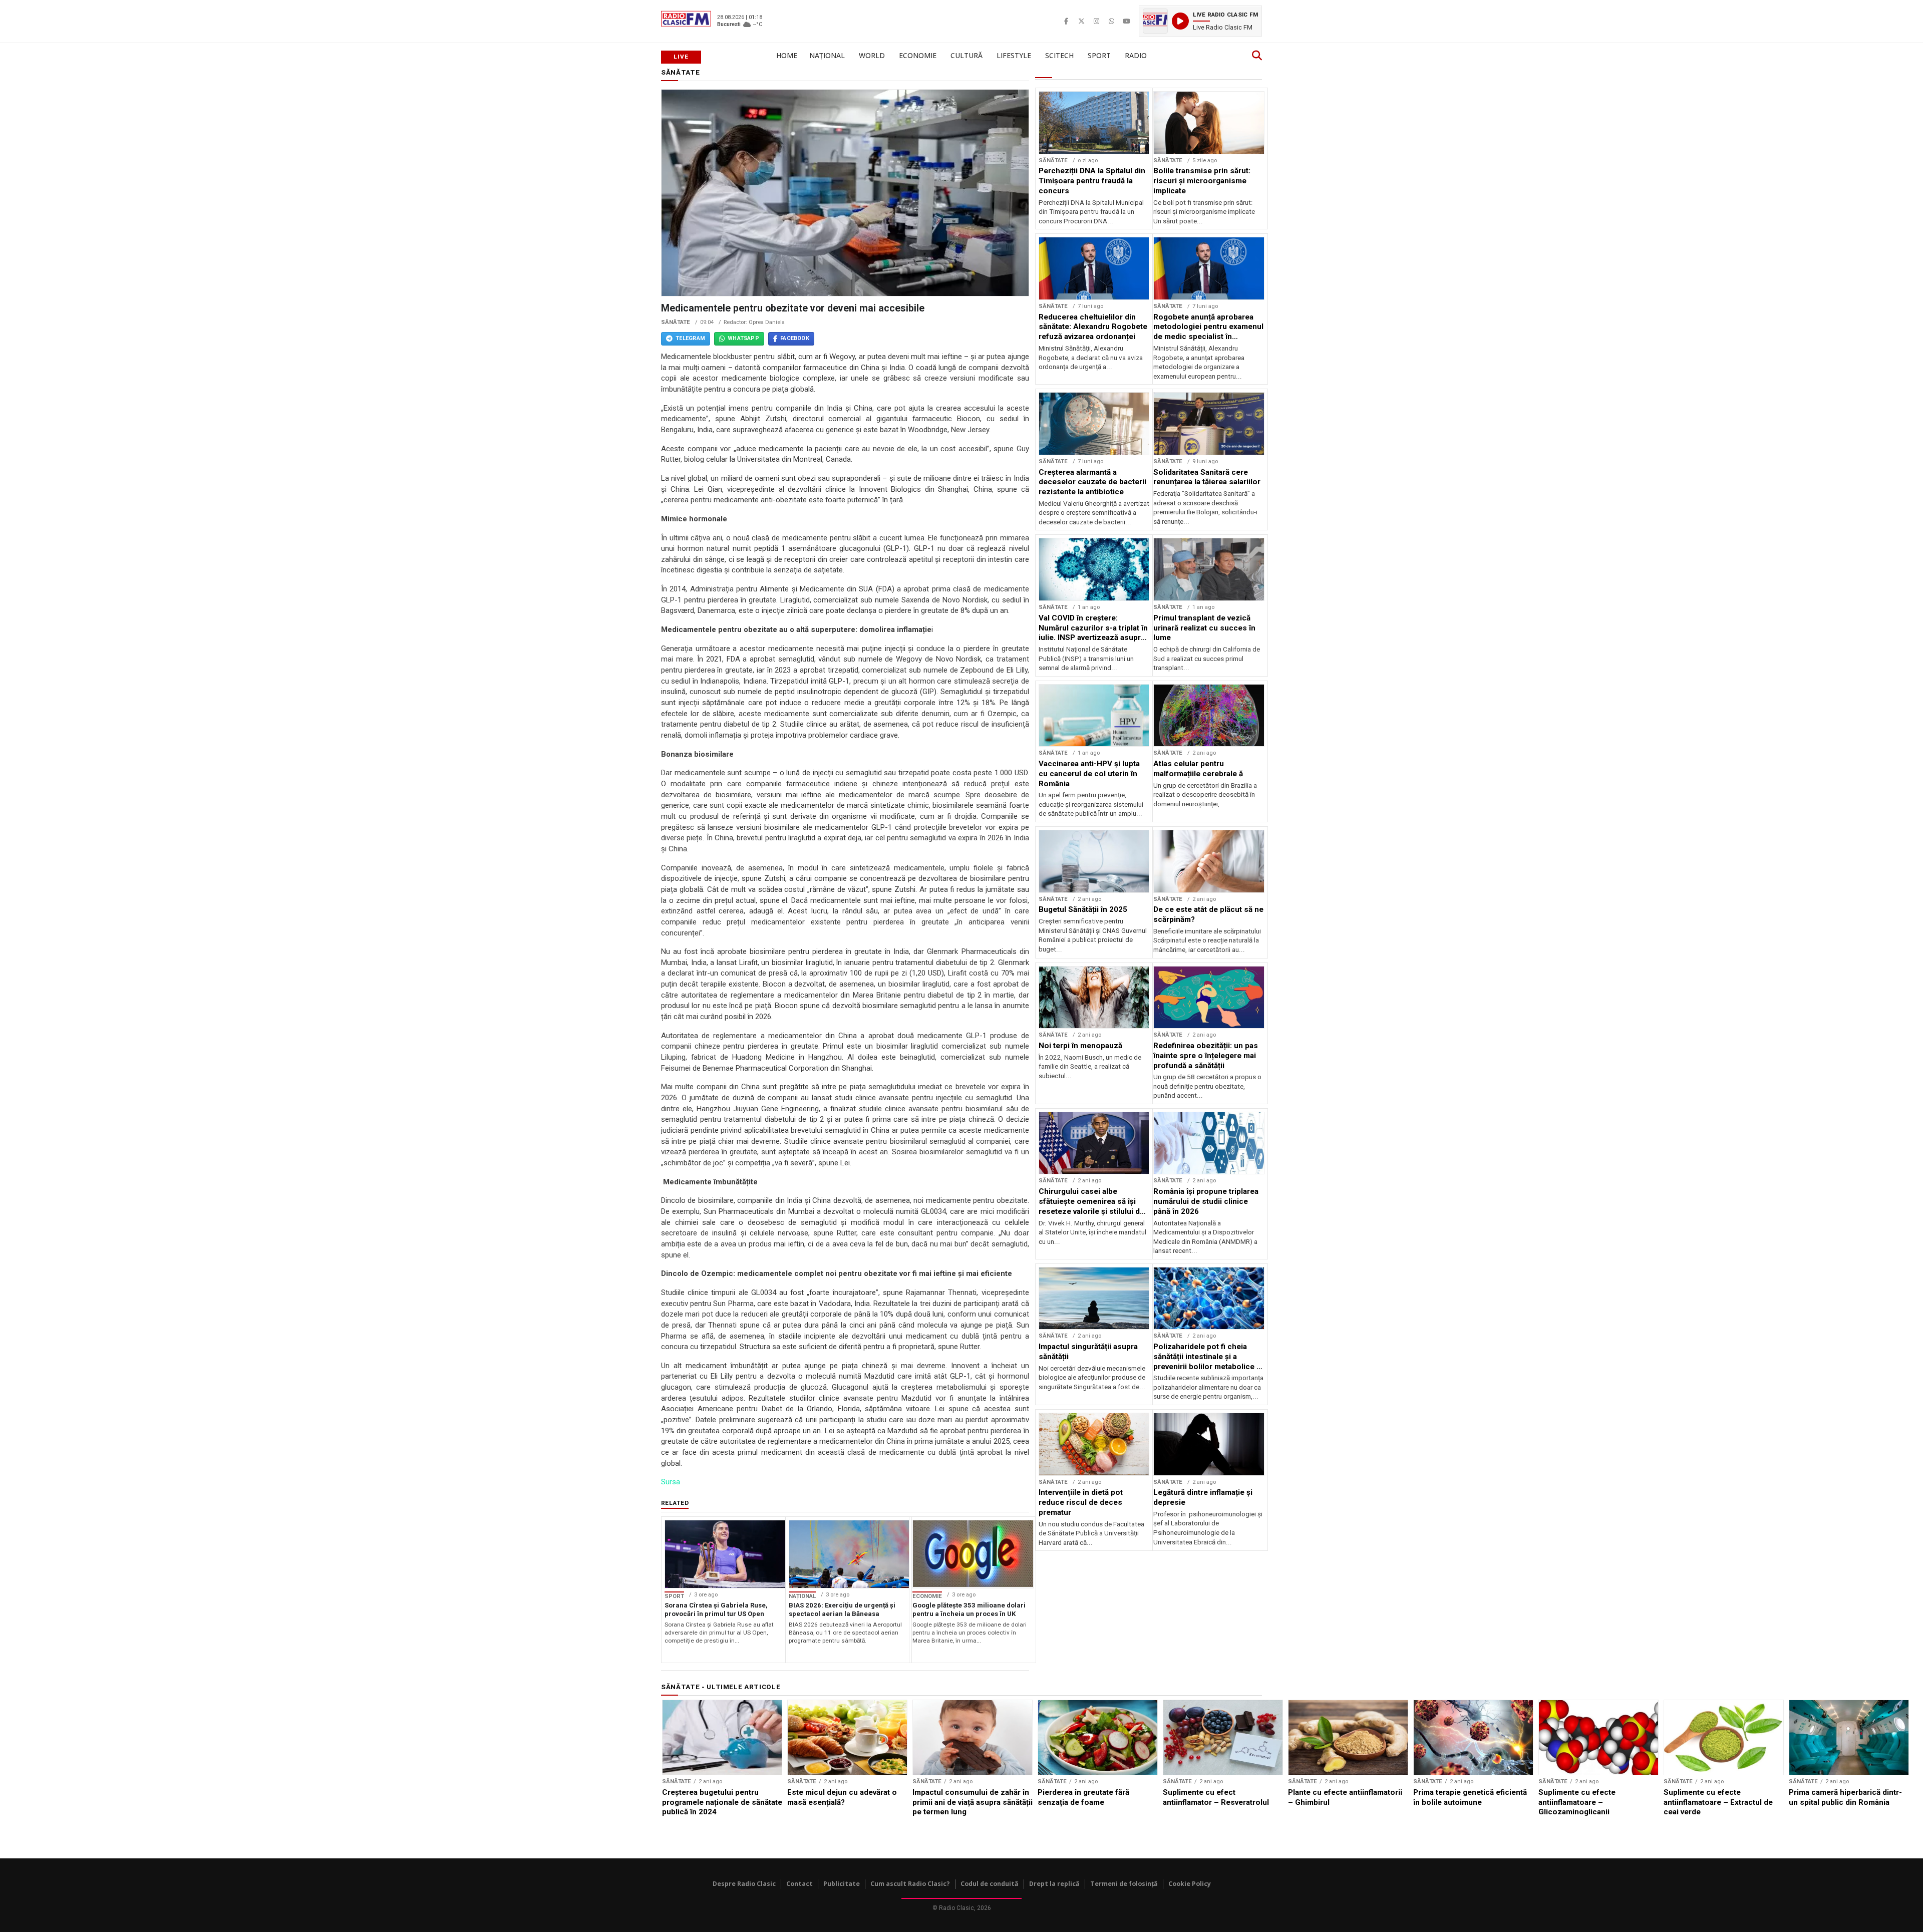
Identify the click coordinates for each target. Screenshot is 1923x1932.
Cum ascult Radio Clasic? (910, 1884)
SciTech (1059, 55)
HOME (787, 55)
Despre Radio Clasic (744, 1884)
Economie (918, 55)
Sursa (671, 1482)
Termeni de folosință (1124, 1884)
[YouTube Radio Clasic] (1126, 21)
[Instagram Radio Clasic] (1096, 21)
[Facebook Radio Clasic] (1066, 21)
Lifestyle (1014, 55)
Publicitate (842, 1884)
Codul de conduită (990, 1884)
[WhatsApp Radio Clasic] (1111, 21)
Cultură (967, 55)
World (872, 55)
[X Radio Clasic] (1081, 21)
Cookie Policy (1190, 1884)
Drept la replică (1054, 1884)
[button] (1200, 21)
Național (827, 55)
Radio (1136, 55)
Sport (1099, 55)
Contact (799, 1884)
